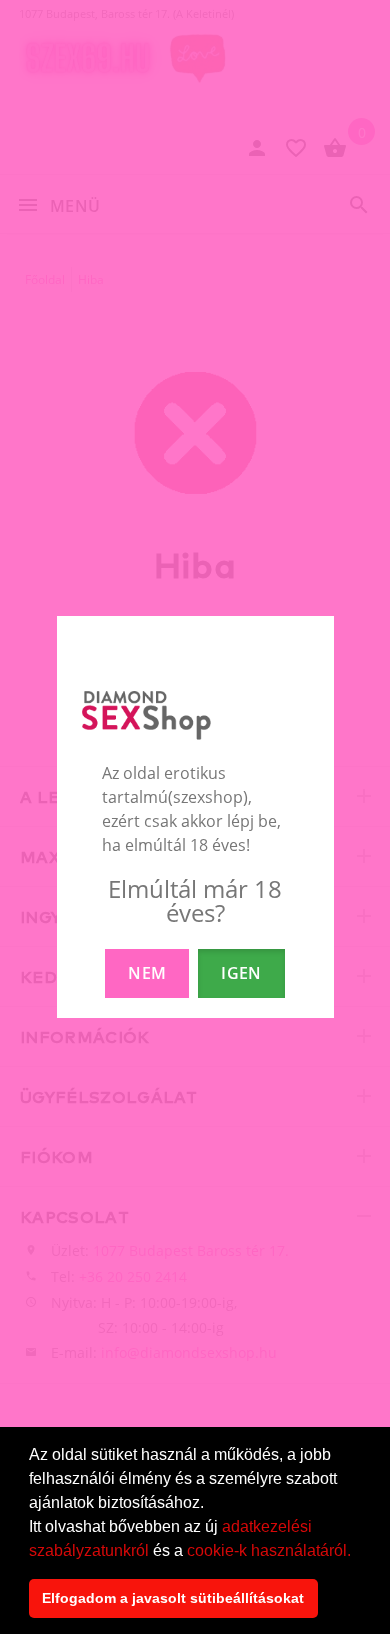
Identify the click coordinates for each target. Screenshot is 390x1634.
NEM (147, 973)
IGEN (241, 973)
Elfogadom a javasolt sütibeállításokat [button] (173, 1598)
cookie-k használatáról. (269, 1550)
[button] (358, 1552)
